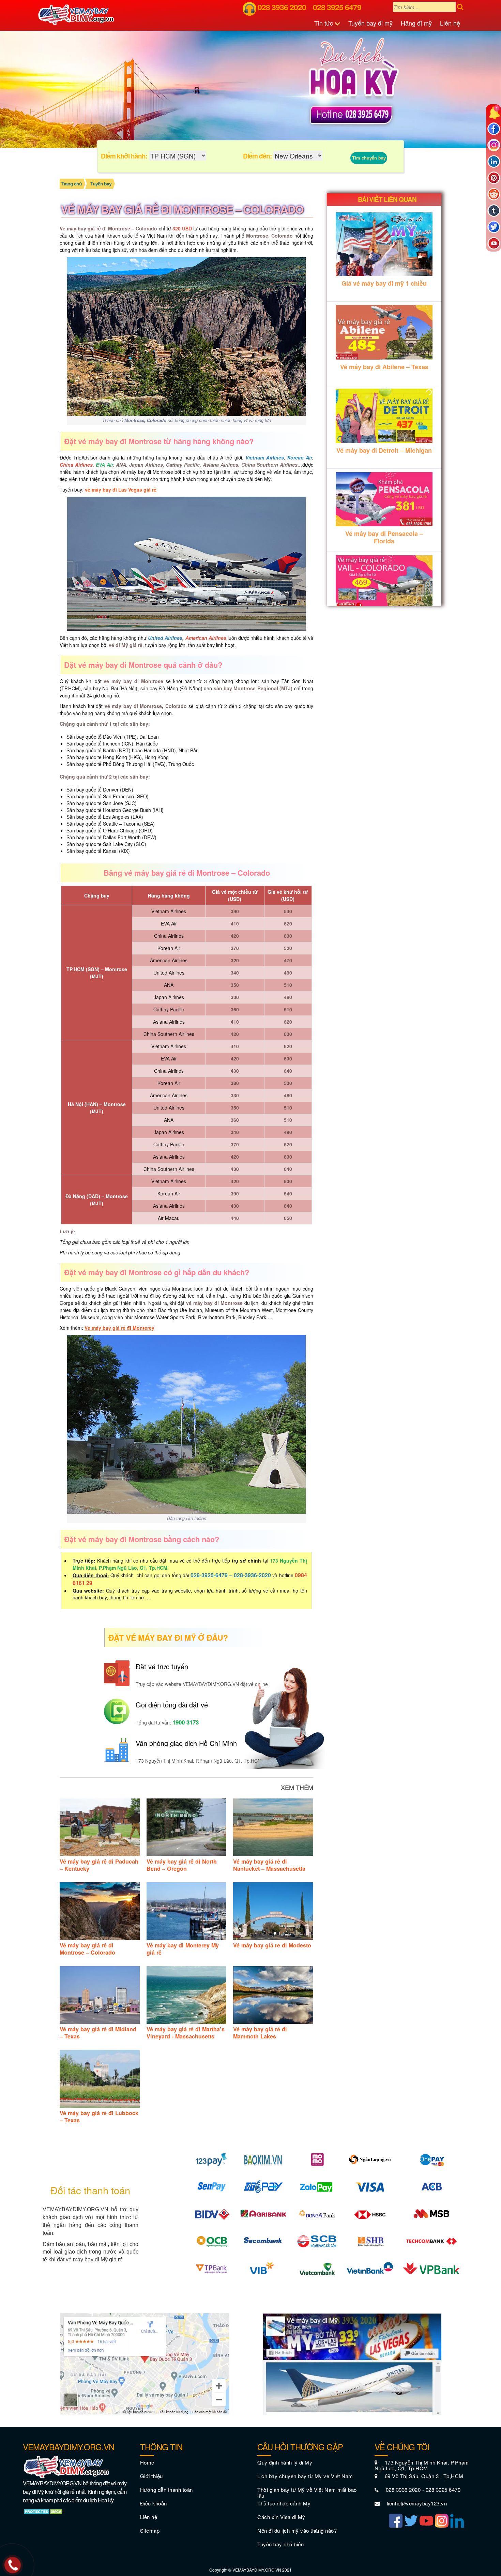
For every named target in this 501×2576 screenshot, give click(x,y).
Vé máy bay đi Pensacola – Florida (384, 537)
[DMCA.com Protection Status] (44, 2511)
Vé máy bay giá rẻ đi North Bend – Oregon (182, 1865)
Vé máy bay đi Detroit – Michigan (384, 450)
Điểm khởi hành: (124, 156)
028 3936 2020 (282, 7)
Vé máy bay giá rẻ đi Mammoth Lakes (260, 2033)
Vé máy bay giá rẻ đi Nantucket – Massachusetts (269, 1865)
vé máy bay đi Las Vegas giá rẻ (121, 489)
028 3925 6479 (337, 7)
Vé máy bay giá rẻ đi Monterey (119, 1328)
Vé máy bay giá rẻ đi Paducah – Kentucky (99, 1865)
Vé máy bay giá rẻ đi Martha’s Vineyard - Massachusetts (186, 2033)
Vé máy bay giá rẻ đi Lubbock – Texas (99, 2116)
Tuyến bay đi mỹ (370, 23)
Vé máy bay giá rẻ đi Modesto (272, 1945)
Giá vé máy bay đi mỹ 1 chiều (384, 283)
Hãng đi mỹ (416, 23)
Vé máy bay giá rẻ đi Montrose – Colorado (87, 1949)
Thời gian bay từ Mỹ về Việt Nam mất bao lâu (307, 2492)
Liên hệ (450, 23)
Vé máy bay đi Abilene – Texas (384, 367)
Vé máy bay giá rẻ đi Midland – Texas (98, 2033)
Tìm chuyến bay (369, 158)
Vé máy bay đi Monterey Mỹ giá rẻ (183, 1949)
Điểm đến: (257, 156)
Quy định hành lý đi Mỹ (285, 2462)
